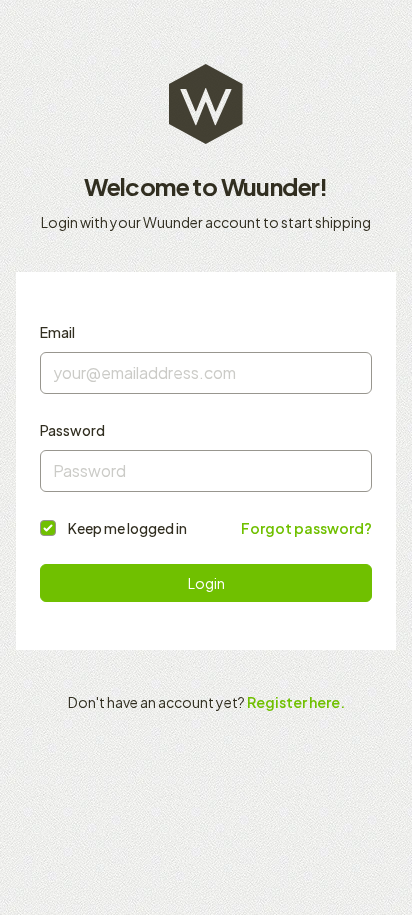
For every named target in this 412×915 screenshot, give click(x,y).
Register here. (296, 702)
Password (72, 430)
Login (206, 583)
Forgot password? (306, 528)
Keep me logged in (127, 528)
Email (57, 332)
